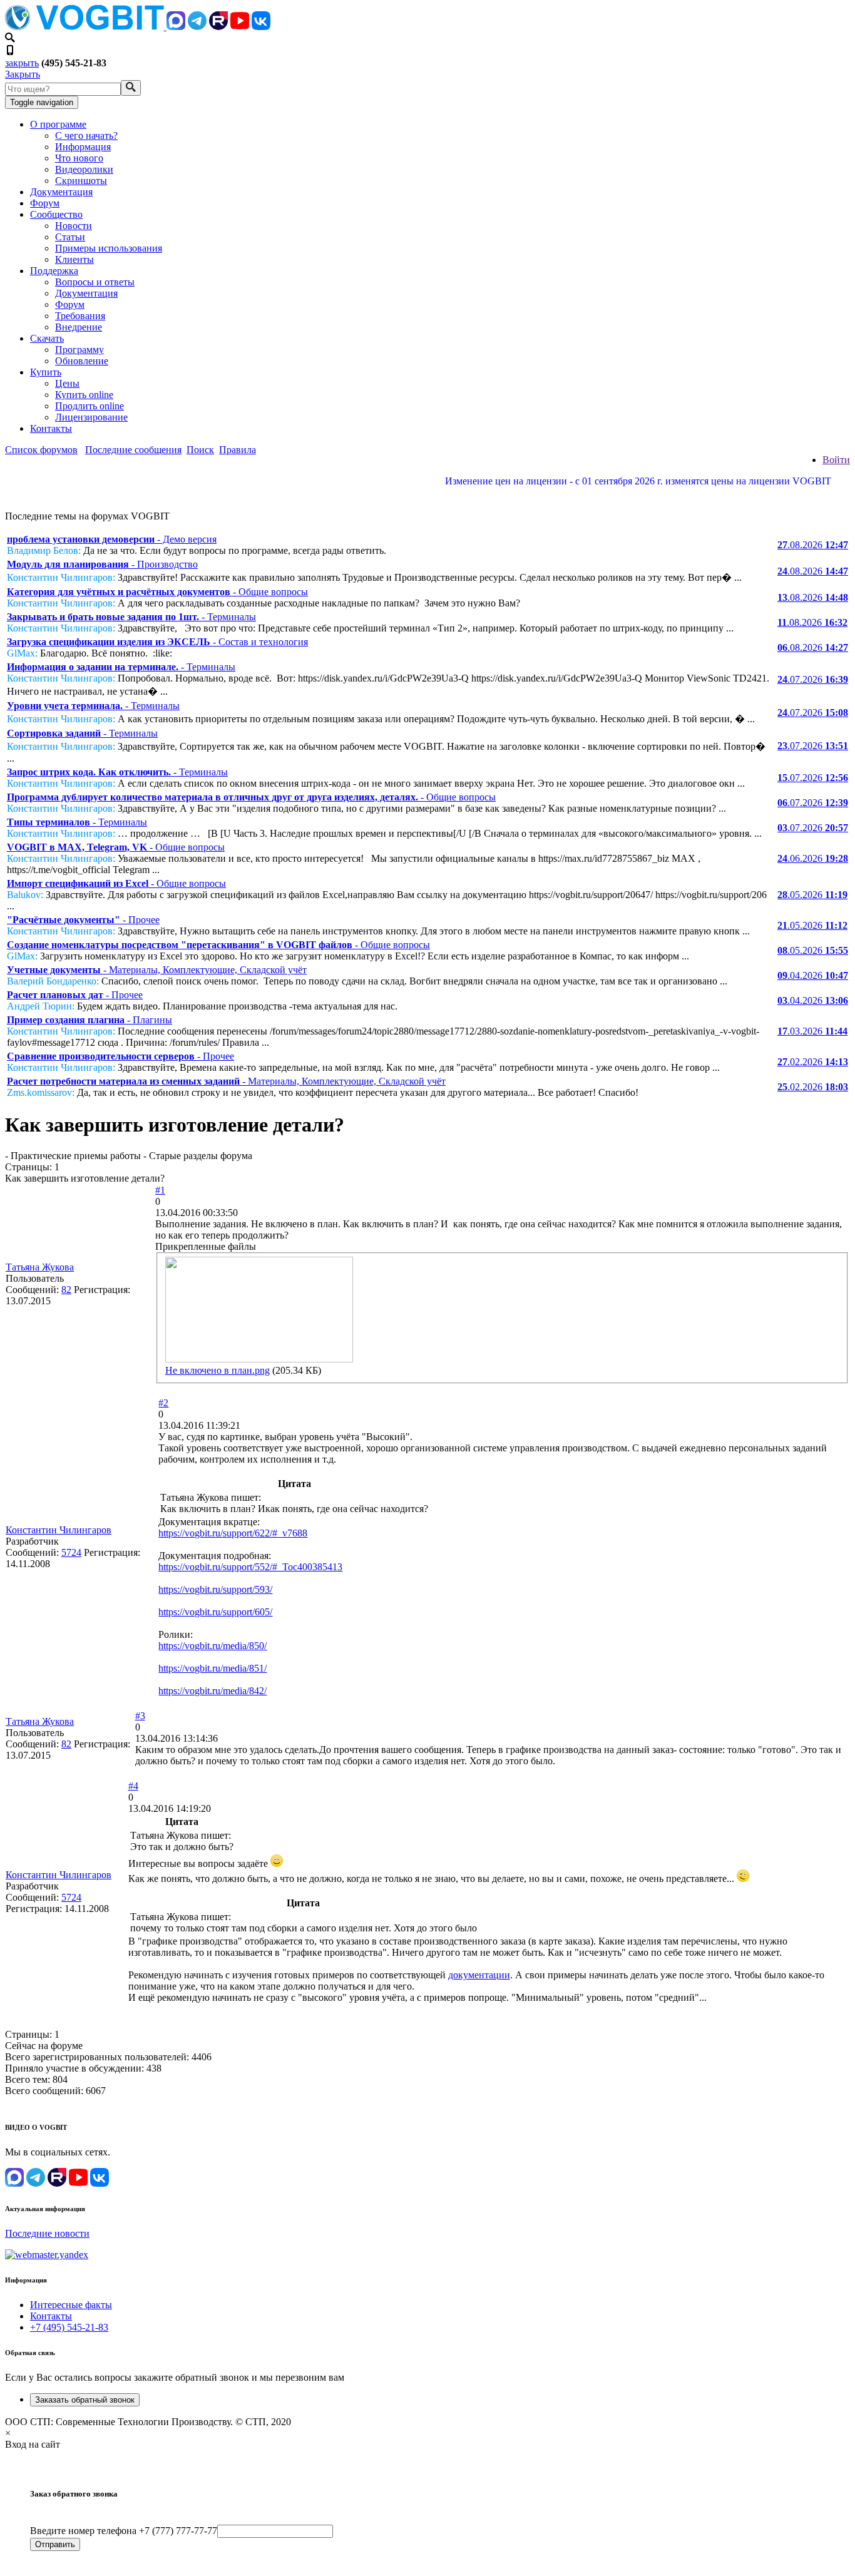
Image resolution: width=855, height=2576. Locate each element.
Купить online (84, 395)
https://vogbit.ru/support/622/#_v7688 (233, 1533)
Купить (46, 372)
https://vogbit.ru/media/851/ (212, 1668)
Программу (79, 350)
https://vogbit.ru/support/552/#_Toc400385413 (250, 1567)
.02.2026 (813, 1062)
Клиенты (74, 259)
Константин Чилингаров (59, 1530)
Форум (45, 203)
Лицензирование (91, 417)
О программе (58, 124)
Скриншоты (81, 181)
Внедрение (79, 327)
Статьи (70, 237)
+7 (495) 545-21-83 (69, 2327)
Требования (80, 316)
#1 (160, 1190)
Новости (74, 226)
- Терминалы (131, 617)
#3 (140, 1716)
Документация (61, 192)
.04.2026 (813, 975)
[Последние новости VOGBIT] (427, 495)
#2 (163, 1403)
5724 (71, 1552)
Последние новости (47, 2233)
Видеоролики (84, 169)
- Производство (102, 564)
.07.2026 (813, 679)
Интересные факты (71, 2305)
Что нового (79, 158)
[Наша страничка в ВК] (261, 27)
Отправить (55, 2544)
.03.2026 (812, 1031)
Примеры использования (109, 248)
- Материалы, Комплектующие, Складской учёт (157, 970)
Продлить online (90, 406)
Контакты (51, 428)
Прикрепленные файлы (206, 1246)
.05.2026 (812, 895)
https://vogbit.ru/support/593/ (215, 1589)
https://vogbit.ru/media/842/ (212, 1691)
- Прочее (83, 920)
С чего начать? (86, 135)
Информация (83, 147)
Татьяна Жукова (40, 1267)
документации (479, 1975)
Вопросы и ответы (95, 282)
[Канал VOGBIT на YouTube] (240, 27)
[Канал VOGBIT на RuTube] (218, 27)
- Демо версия (112, 539)
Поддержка (54, 271)
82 (66, 1290)
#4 (133, 1786)
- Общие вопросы (157, 592)
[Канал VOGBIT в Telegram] (197, 27)
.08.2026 (813, 545)
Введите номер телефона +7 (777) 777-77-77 (124, 2531)
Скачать (47, 338)
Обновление (82, 361)
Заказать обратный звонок (85, 2400)
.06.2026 (813, 858)
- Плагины (90, 1020)
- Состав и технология (157, 642)
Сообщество (56, 214)
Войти (836, 460)
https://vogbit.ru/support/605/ (215, 1612)
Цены (67, 383)
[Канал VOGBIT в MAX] (176, 27)
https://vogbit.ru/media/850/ (212, 1646)
